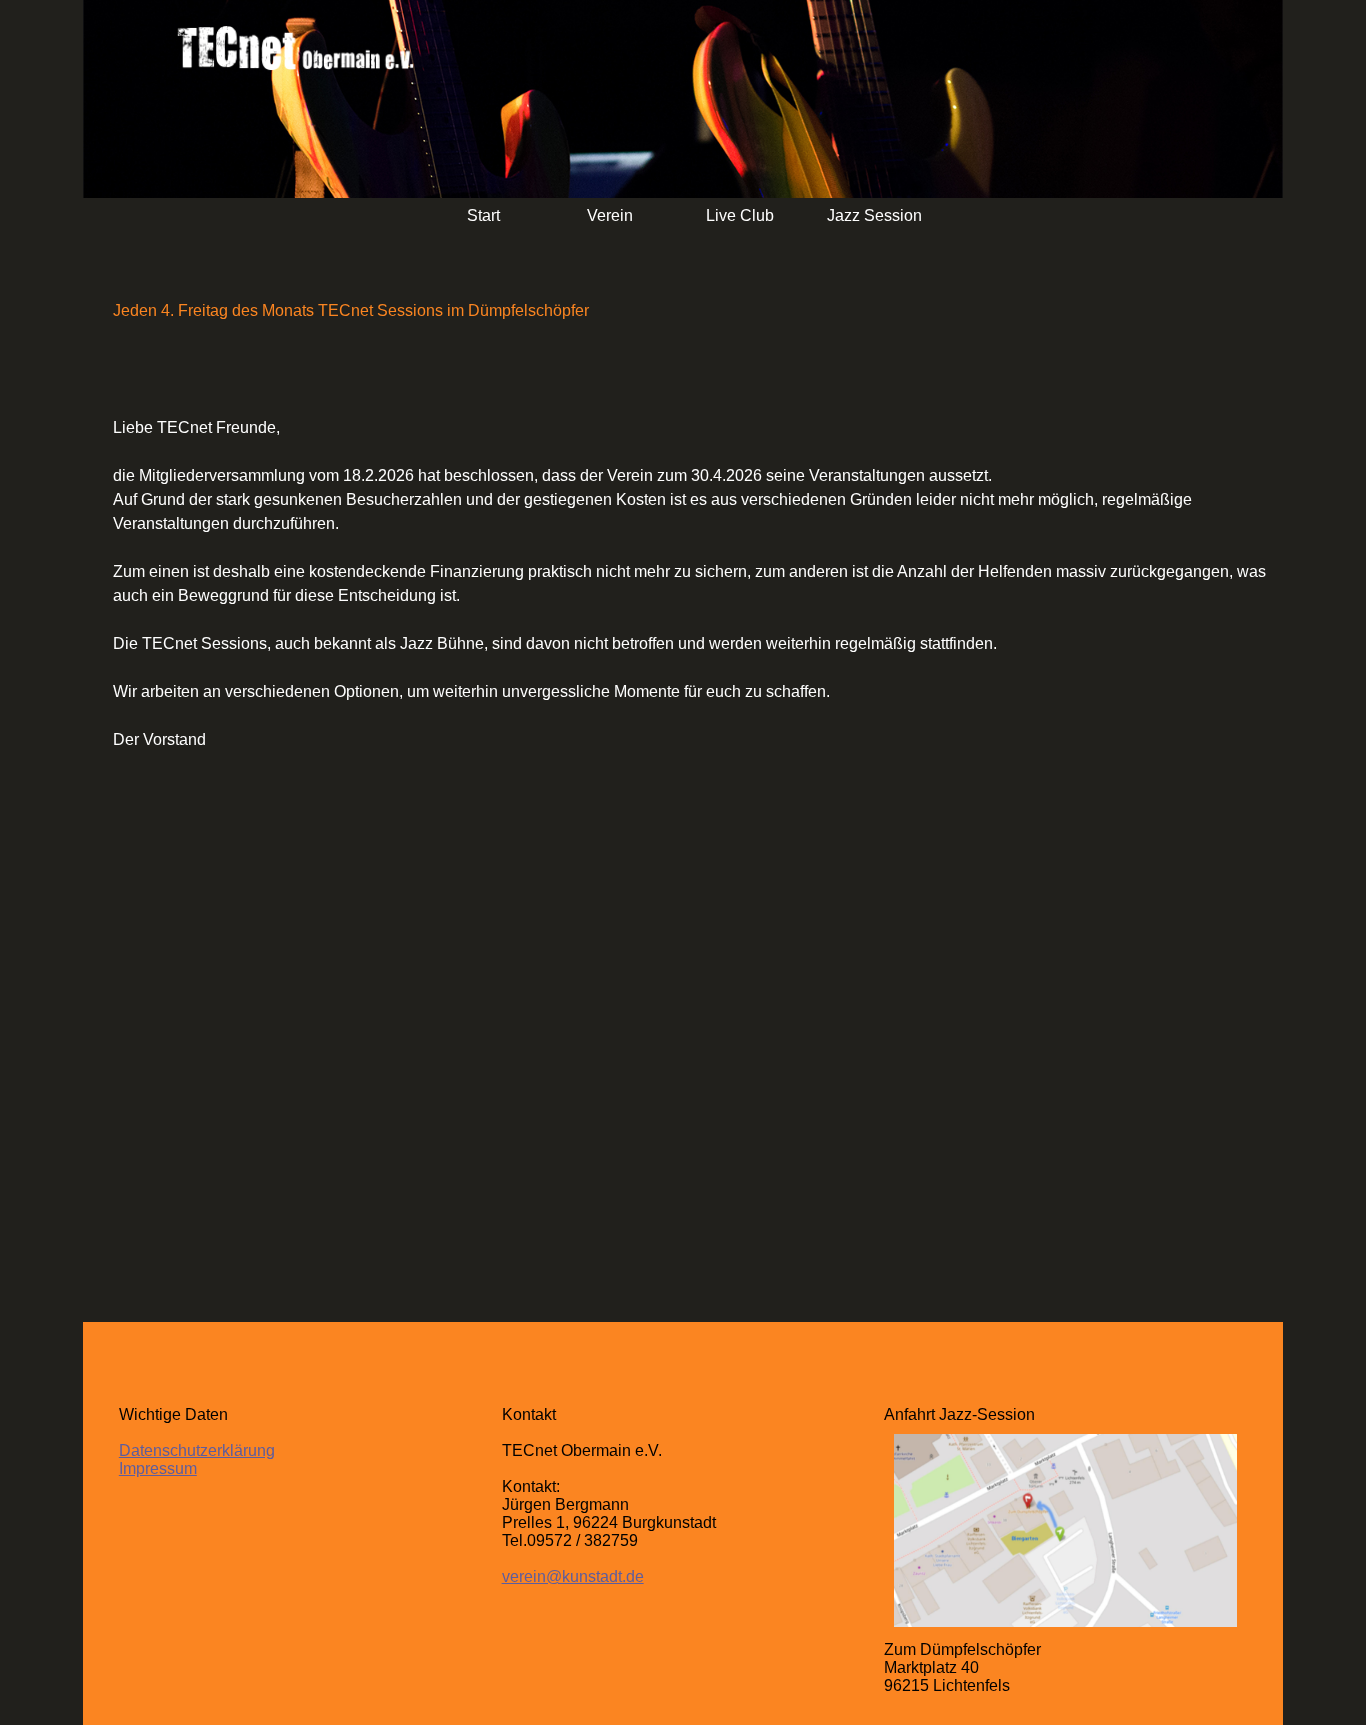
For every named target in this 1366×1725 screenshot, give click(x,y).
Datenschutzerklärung (197, 1450)
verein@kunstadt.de (573, 1576)
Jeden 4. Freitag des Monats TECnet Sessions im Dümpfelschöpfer (351, 310)
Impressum (158, 1468)
